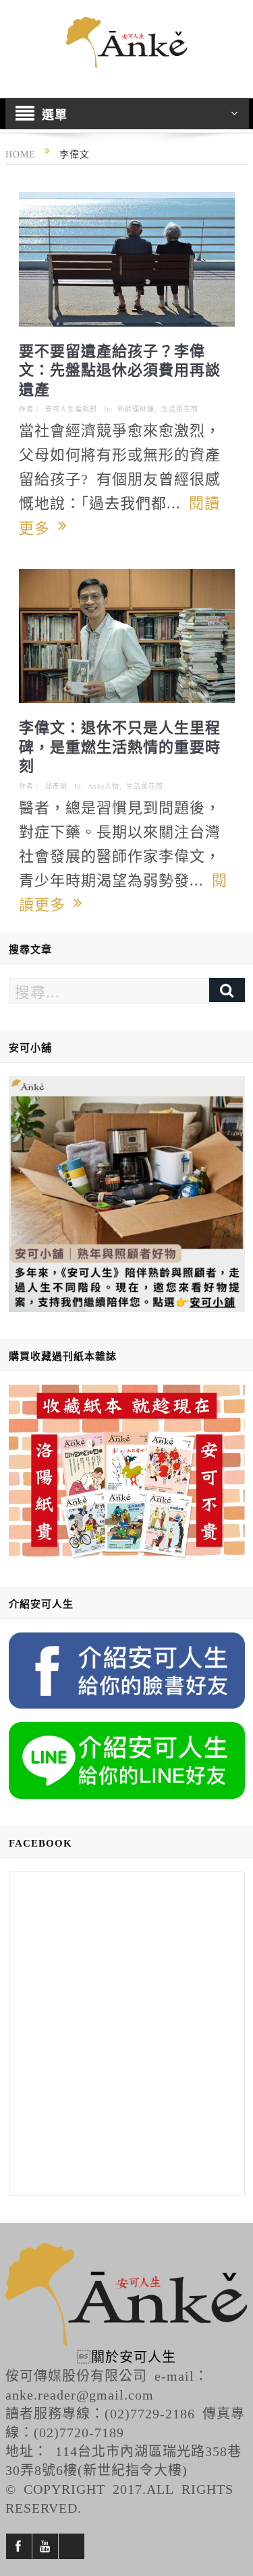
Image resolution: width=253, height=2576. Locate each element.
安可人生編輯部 (71, 409)
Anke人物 (104, 786)
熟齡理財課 (136, 409)
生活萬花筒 (180, 409)
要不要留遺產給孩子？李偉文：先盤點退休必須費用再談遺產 (120, 369)
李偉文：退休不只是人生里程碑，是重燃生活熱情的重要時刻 (120, 745)
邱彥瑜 (56, 786)
